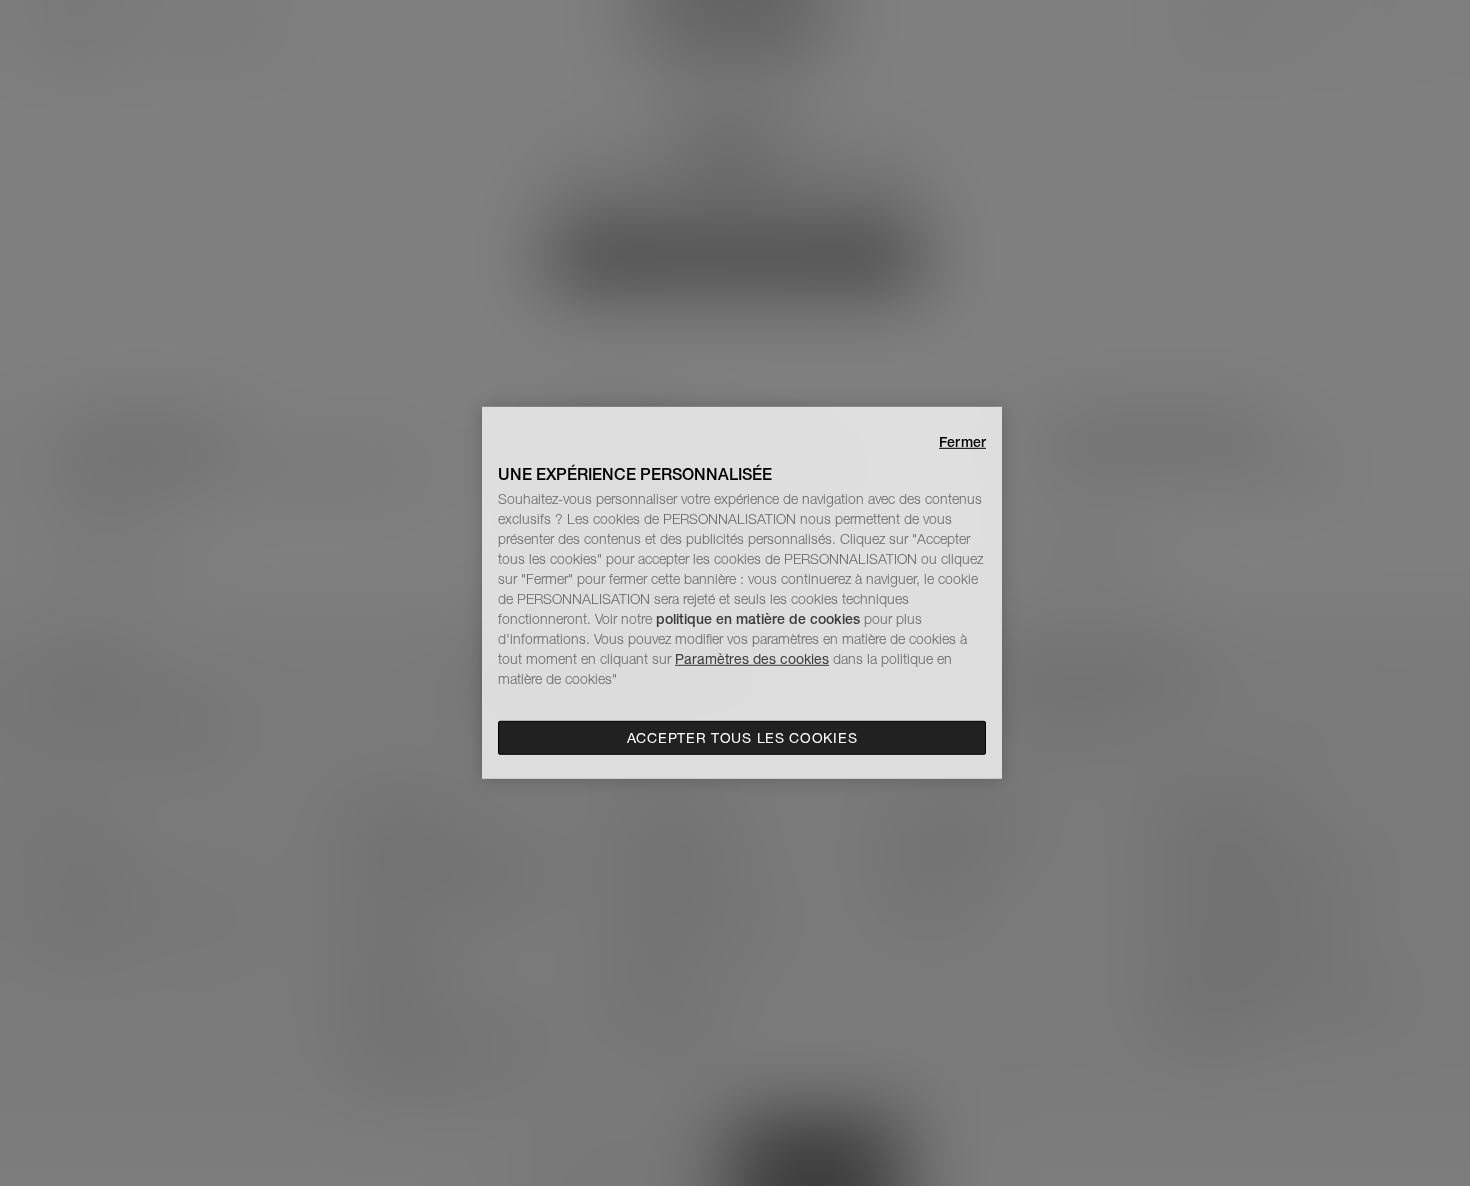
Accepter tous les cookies (742, 738)
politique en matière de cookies (760, 619)
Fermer (962, 442)
